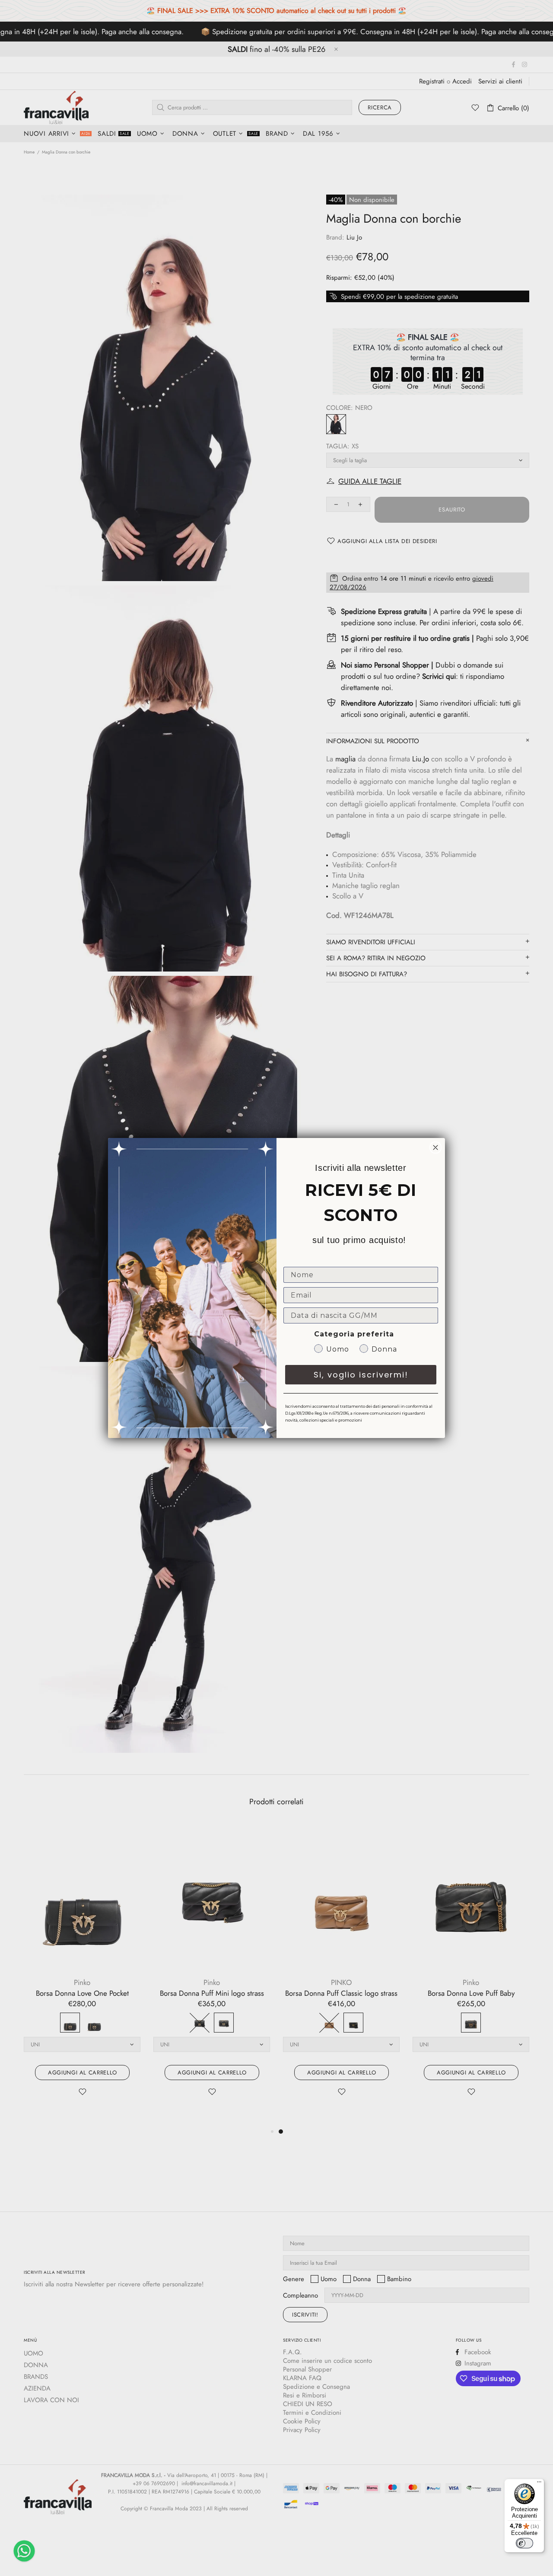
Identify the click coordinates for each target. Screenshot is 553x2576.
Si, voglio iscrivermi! (361, 1375)
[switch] (524, 2543)
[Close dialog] (435, 1147)
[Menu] (539, 2484)
